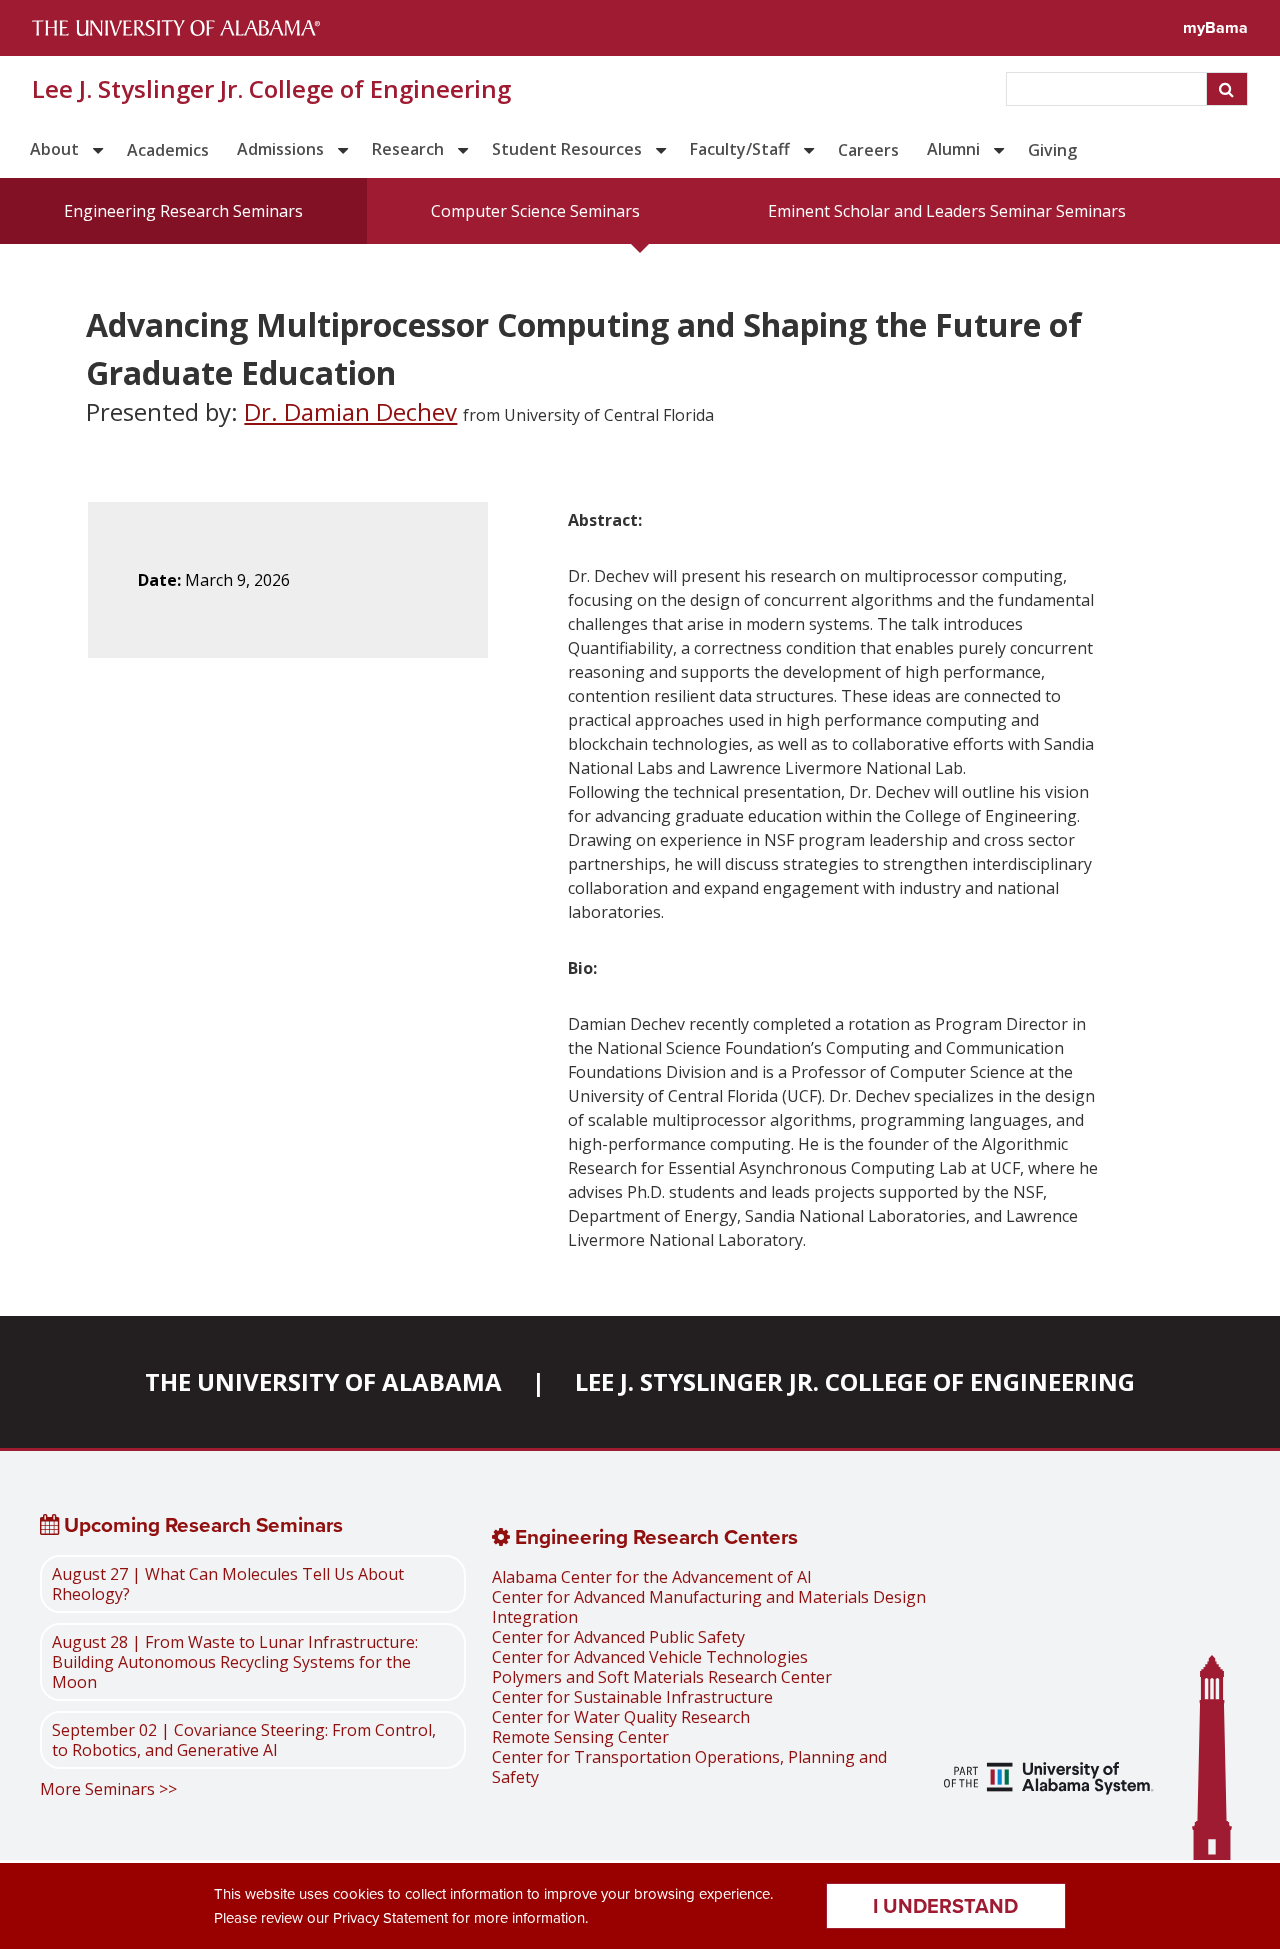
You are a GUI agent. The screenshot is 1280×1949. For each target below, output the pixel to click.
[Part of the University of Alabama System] (1049, 1781)
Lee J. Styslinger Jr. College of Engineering (271, 89)
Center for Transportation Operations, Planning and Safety (689, 1767)
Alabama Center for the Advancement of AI (652, 1577)
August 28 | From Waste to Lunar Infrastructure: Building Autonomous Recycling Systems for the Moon (235, 1662)
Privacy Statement (390, 1918)
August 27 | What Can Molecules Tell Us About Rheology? (228, 1584)
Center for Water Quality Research (621, 1717)
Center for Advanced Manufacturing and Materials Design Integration (709, 1607)
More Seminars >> (108, 1789)
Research (408, 149)
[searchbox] (1108, 89)
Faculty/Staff (740, 149)
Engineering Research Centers (654, 1537)
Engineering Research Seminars (183, 211)
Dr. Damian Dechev (350, 411)
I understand (945, 1906)
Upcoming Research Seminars (201, 1525)
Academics (168, 150)
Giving (1052, 150)
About (54, 149)
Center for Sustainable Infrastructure (632, 1697)
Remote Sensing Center (580, 1737)
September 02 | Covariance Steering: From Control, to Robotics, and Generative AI (244, 1740)
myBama (1215, 27)
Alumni (953, 149)
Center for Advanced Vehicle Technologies (650, 1657)
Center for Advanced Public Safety (618, 1637)
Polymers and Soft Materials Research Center (662, 1677)
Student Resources (567, 149)
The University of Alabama (323, 1381)
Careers (868, 150)
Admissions (280, 149)
